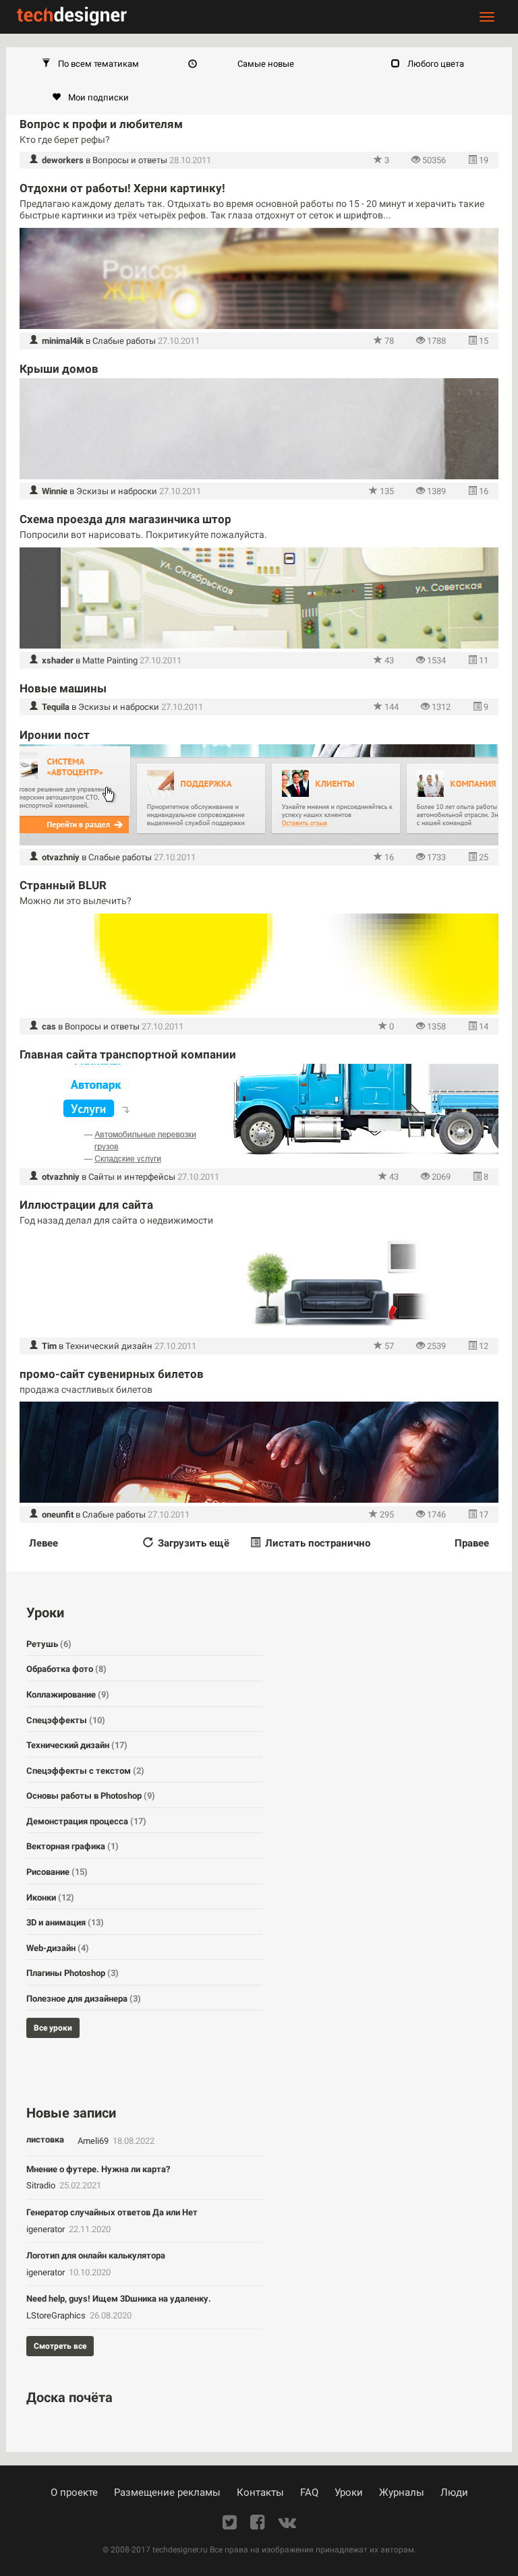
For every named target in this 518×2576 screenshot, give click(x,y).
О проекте (74, 2492)
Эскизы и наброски (117, 491)
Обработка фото (66, 1669)
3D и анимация (65, 1922)
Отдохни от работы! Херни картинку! (122, 188)
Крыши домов (59, 369)
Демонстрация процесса (86, 1821)
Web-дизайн (58, 1948)
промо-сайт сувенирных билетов (112, 1374)
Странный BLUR (63, 885)
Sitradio (42, 2185)
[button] (90, 64)
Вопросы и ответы (130, 160)
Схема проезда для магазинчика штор (125, 519)
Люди (454, 2492)
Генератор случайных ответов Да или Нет (112, 2212)
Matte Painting (110, 660)
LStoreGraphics (57, 2315)
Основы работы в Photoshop (91, 1796)
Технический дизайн (109, 1346)
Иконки (50, 1897)
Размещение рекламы (167, 2492)
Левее (44, 1543)
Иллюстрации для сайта (86, 1205)
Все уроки (53, 2028)
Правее (472, 1543)
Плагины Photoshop (73, 1973)
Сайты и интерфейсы (132, 1177)
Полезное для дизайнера (84, 1999)
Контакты (260, 2492)
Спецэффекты (66, 1720)
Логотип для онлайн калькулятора (96, 2255)
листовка (45, 2139)
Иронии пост (55, 735)
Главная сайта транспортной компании (128, 1054)
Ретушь (49, 1644)
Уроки (349, 2492)
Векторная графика (73, 1846)
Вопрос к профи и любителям (101, 124)
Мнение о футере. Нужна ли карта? (98, 2169)
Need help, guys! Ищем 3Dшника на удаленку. (119, 2299)
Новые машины (63, 688)
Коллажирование (68, 1695)
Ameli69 (94, 2141)
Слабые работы (124, 341)
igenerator (47, 2229)
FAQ (309, 2492)
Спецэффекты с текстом (85, 1771)
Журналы (402, 2492)
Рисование (57, 1872)
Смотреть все (60, 2346)
